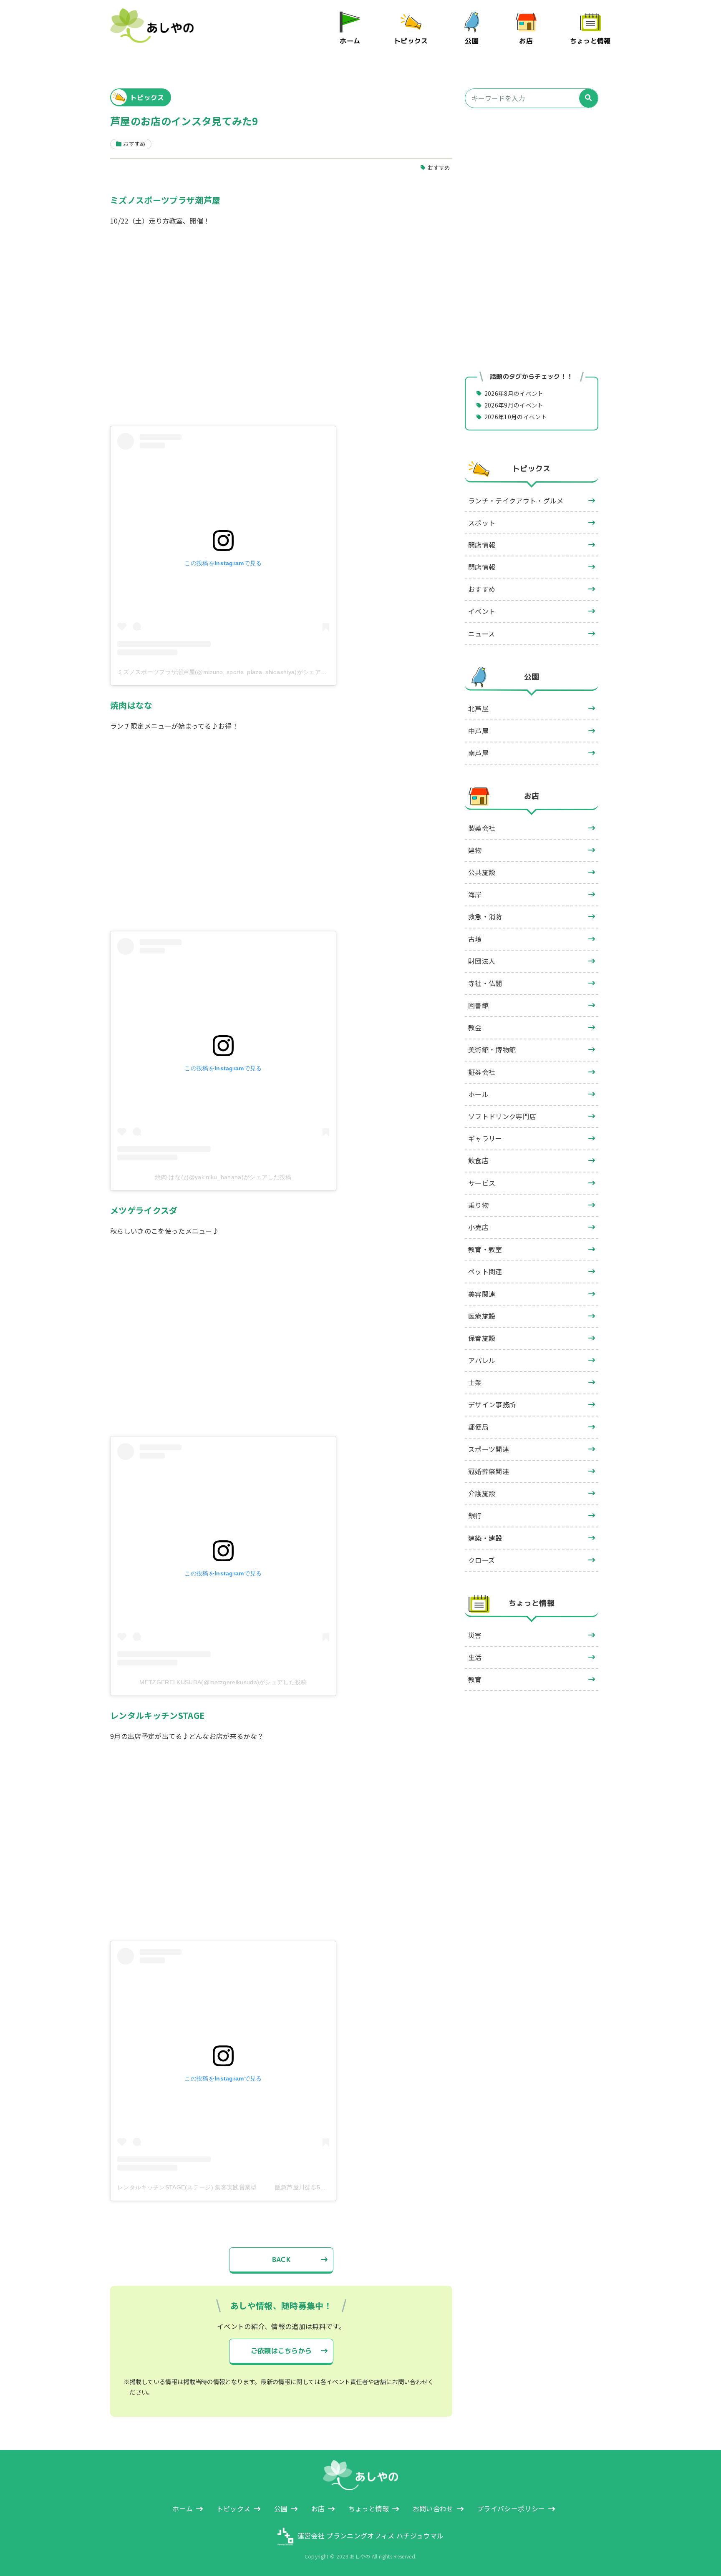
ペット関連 (485, 1271)
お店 (526, 41)
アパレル (482, 1360)
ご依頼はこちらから (281, 2351)
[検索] (589, 98)
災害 (475, 1635)
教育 (475, 1679)
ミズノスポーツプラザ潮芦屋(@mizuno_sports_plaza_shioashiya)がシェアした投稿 (231, 672)
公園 (472, 41)
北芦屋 (478, 708)
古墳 (475, 939)
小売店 (478, 1227)
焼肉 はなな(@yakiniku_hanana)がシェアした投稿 (223, 1177)
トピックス (411, 41)
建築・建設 (485, 1538)
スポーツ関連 (489, 1449)
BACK (281, 2259)
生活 (475, 1657)
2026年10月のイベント (516, 417)
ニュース (482, 634)
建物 (475, 850)
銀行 (475, 1515)
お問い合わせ (433, 2508)
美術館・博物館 (492, 1049)
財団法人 (482, 961)
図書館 (478, 1005)
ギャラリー (485, 1138)
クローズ (482, 1560)
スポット (482, 523)
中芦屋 (478, 731)
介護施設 (482, 1493)
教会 (475, 1027)
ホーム (350, 41)
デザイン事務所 (492, 1404)
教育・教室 (485, 1249)
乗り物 (478, 1205)
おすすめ (439, 167)
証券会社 (482, 1072)
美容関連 (482, 1294)
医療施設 (482, 1316)
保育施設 (482, 1338)
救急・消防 (485, 916)
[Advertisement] (532, 187)
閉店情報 (482, 567)
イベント (482, 611)
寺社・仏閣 (485, 983)
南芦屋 (478, 753)
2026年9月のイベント (514, 405)
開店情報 (482, 545)
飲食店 (478, 1160)
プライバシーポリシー (511, 2508)
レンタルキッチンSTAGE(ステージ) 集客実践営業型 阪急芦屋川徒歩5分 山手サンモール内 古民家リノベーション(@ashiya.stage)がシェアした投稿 (328, 2187)
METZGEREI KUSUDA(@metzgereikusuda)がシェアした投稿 (223, 1682)
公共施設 (482, 872)
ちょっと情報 (590, 41)
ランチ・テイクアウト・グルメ (516, 501)
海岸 (475, 894)
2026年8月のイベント (514, 393)
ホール (478, 1094)
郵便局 (478, 1427)
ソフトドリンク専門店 (502, 1116)
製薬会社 (482, 828)
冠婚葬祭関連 (489, 1471)
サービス (482, 1183)
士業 (475, 1382)
